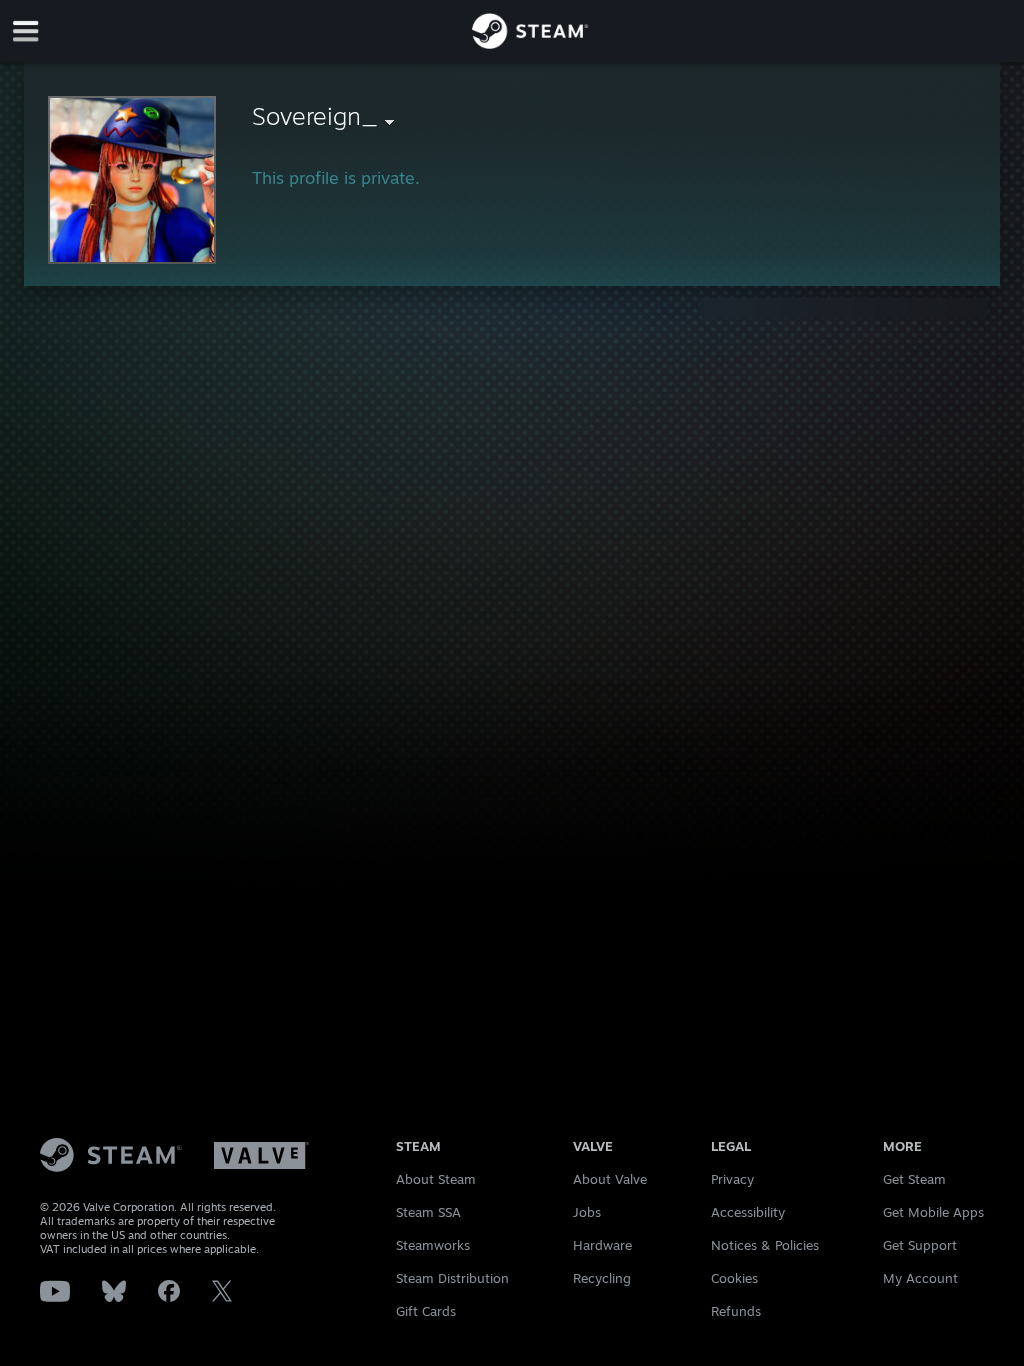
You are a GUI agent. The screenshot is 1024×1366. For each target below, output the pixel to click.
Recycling (602, 1278)
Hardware (602, 1245)
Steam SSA (428, 1212)
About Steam (436, 1179)
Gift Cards (426, 1311)
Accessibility (748, 1212)
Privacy (732, 1179)
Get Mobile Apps (933, 1212)
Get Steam (914, 1179)
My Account (920, 1278)
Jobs (587, 1212)
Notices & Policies (765, 1245)
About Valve (610, 1179)
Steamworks (433, 1245)
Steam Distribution (452, 1278)
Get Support (920, 1245)
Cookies (734, 1278)
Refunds (736, 1311)
